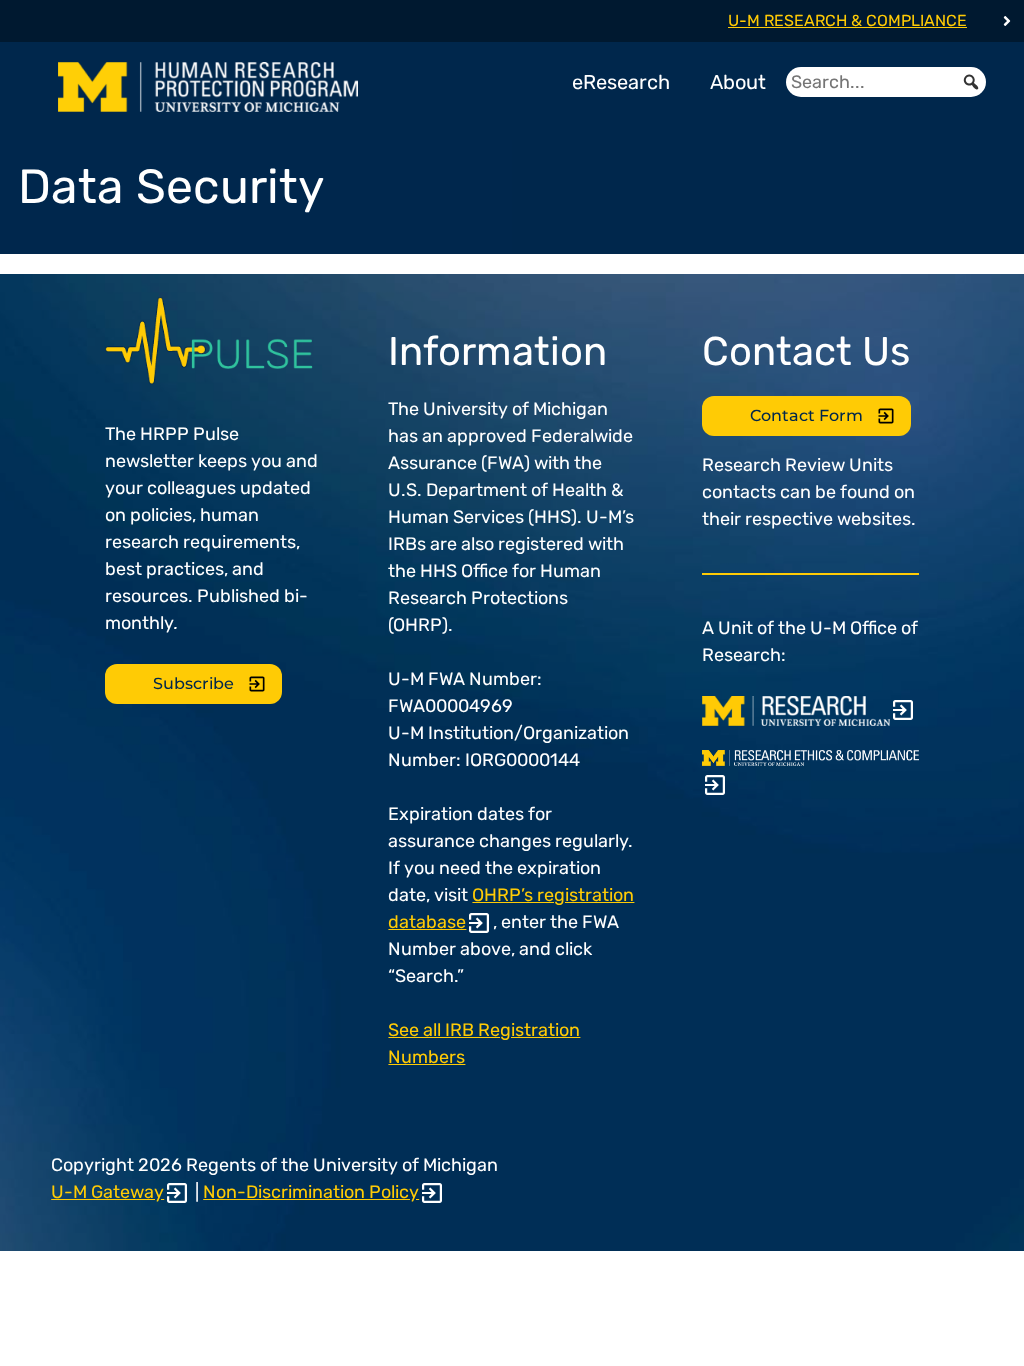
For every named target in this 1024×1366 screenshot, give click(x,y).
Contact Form (806, 415)
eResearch (621, 82)
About (738, 82)
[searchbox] (886, 82)
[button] (971, 82)
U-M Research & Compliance (847, 20)
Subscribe (193, 683)
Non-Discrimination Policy (311, 1192)
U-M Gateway (107, 1192)
